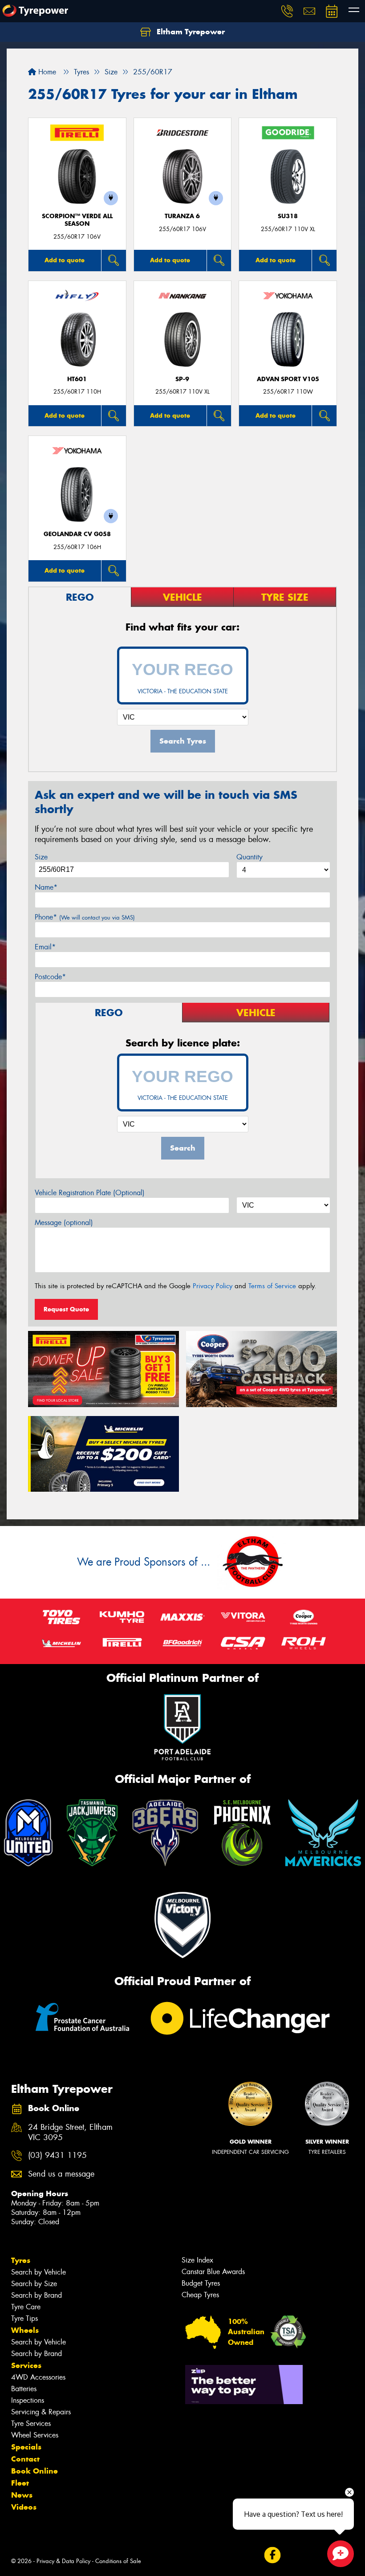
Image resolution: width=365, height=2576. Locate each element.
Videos (24, 2507)
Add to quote (65, 260)
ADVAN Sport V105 (288, 379)
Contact (25, 2459)
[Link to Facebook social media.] (272, 2555)
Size (41, 857)
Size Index (197, 2260)
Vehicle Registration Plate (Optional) (90, 1193)
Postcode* (50, 977)
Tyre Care (26, 2307)
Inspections (28, 2400)
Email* (45, 947)
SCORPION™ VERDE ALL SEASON (77, 220)
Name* (46, 887)
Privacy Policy (213, 1286)
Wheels (25, 2330)
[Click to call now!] (287, 11)
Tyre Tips (24, 2318)
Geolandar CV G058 (77, 534)
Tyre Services (31, 2423)
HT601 (77, 379)
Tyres (21, 2260)
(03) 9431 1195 (57, 2155)
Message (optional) (64, 1223)
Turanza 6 (182, 216)
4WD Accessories (38, 2377)
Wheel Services (35, 2435)
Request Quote (66, 1309)
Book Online (34, 2471)
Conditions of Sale (118, 2561)
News (22, 2495)
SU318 (288, 216)
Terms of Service (272, 1286)
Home (46, 72)
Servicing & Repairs (41, 2412)
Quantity (249, 857)
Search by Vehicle (39, 2272)
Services (26, 2365)
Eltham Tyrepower (190, 32)
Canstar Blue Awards (213, 2272)
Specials (26, 2447)
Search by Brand (36, 2295)
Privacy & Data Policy (63, 2561)
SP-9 (182, 379)
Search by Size (34, 2284)
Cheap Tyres (200, 2295)
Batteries (24, 2389)
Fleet (20, 2483)
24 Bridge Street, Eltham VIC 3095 (70, 2132)
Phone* (85, 917)
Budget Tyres (201, 2283)
